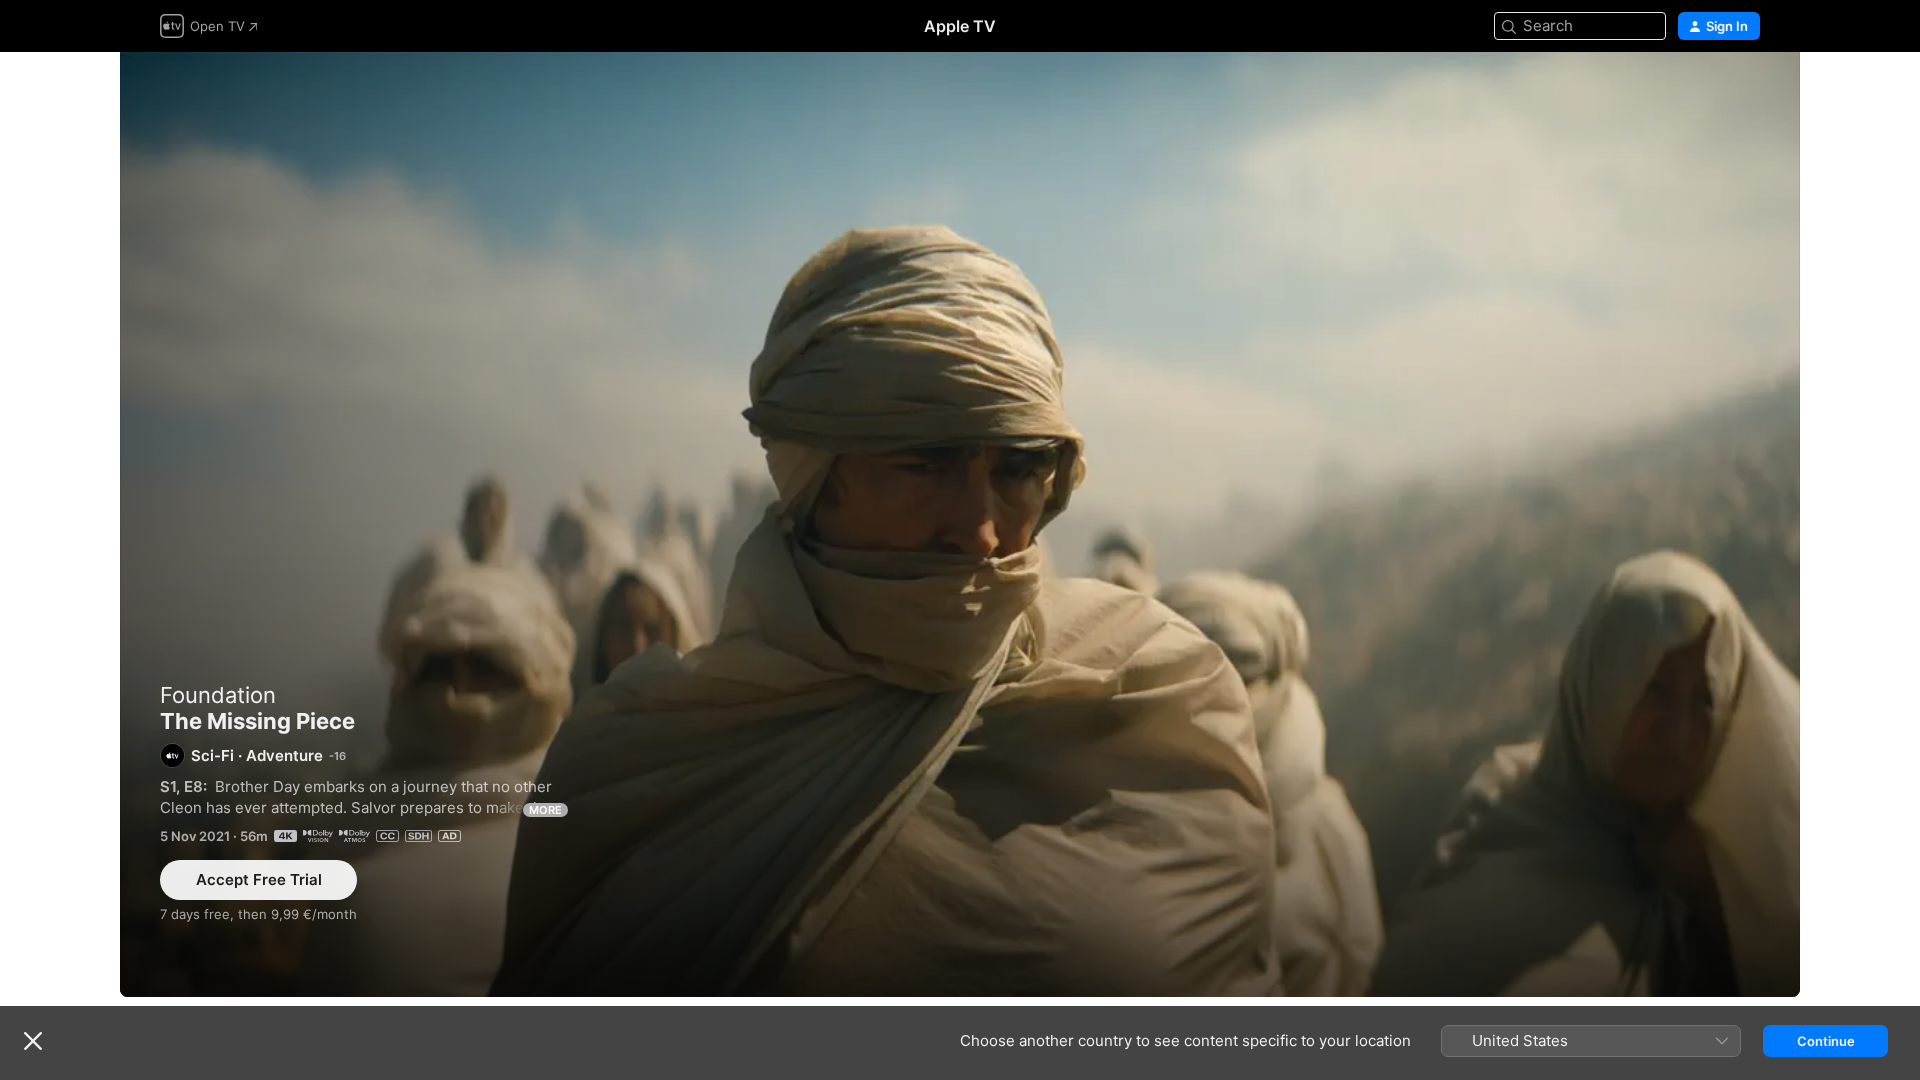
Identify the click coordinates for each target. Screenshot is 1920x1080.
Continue (1826, 1041)
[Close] (33, 1041)
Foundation (218, 695)
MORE (545, 810)
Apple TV (960, 26)
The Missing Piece (960, 524)
